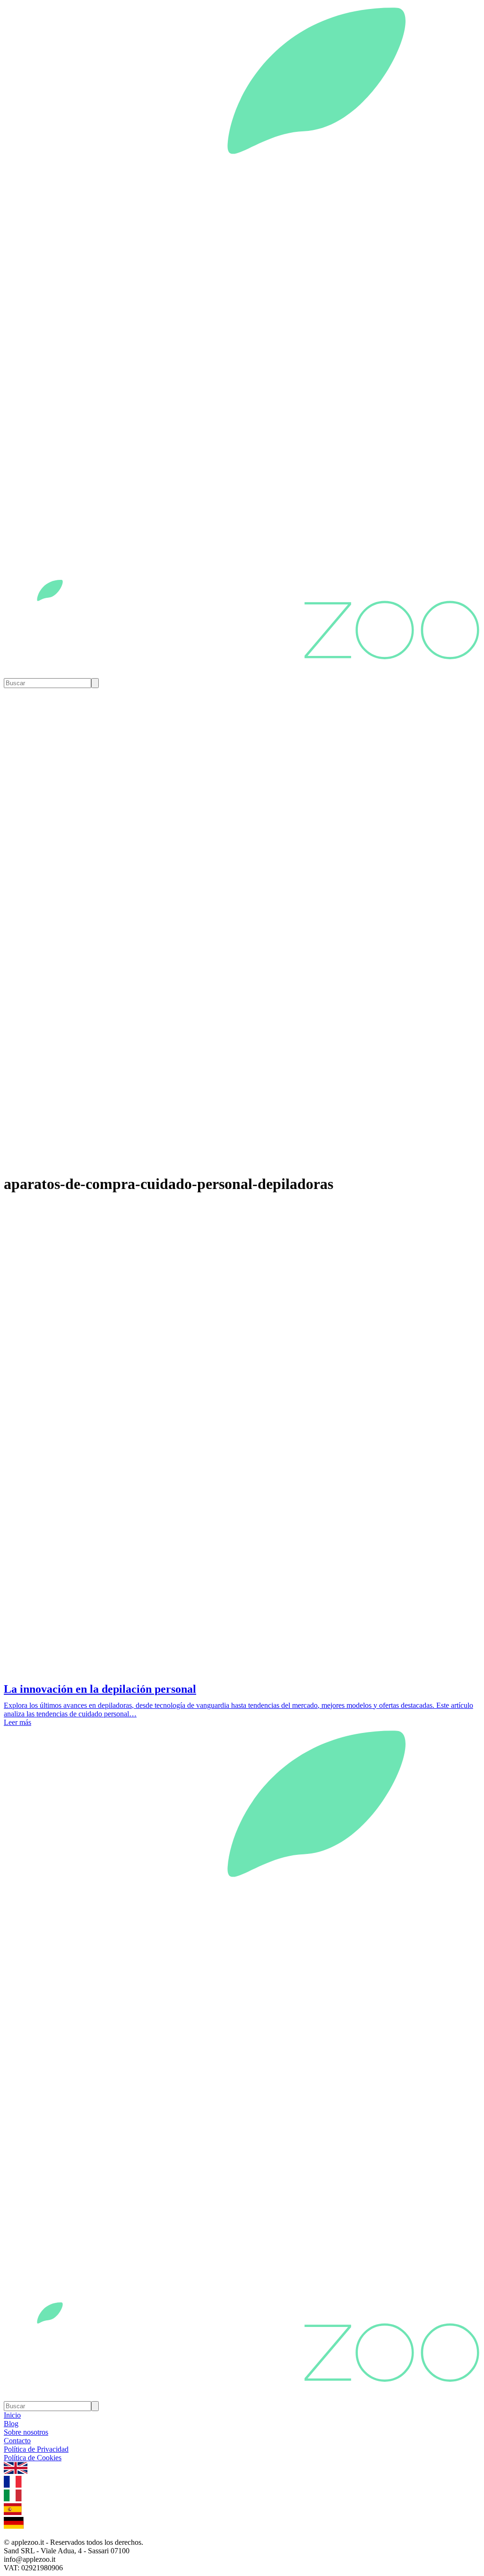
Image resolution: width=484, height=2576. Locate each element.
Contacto (17, 2441)
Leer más (17, 1722)
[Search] (95, 683)
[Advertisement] (242, 1607)
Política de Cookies (33, 2458)
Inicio (12, 2415)
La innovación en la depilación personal (100, 1689)
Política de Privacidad (36, 2449)
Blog (11, 2424)
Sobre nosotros (26, 2432)
